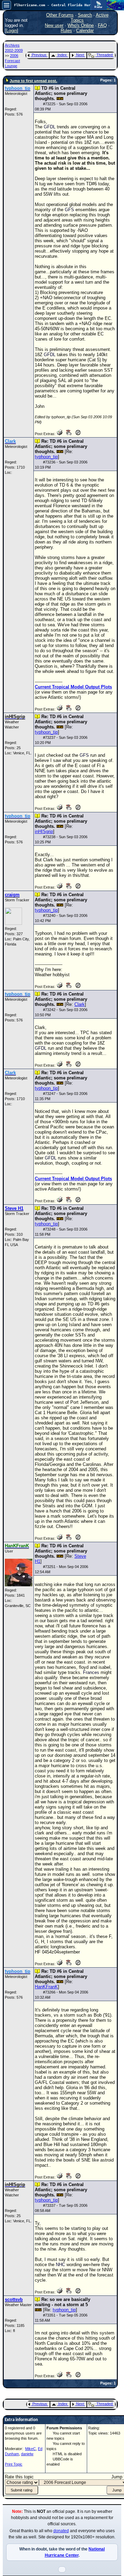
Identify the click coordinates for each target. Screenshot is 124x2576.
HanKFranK (46, 1987)
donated (61, 2531)
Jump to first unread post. (33, 81)
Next (80, 55)
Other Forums (60, 15)
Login (12, 31)
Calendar (85, 31)
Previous (39, 55)
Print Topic (14, 2464)
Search (85, 15)
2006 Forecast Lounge (12, 61)
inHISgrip (44, 831)
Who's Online (81, 25)
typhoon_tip (46, 457)
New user (54, 25)
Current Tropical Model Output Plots (73, 687)
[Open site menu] (7, 5)
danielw (27, 2454)
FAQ (102, 25)
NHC (60, 2265)
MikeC (30, 2449)
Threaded (105, 55)
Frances (91, 1672)
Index (62, 55)
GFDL (50, 127)
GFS (69, 210)
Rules (66, 31)
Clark (80, 1004)
